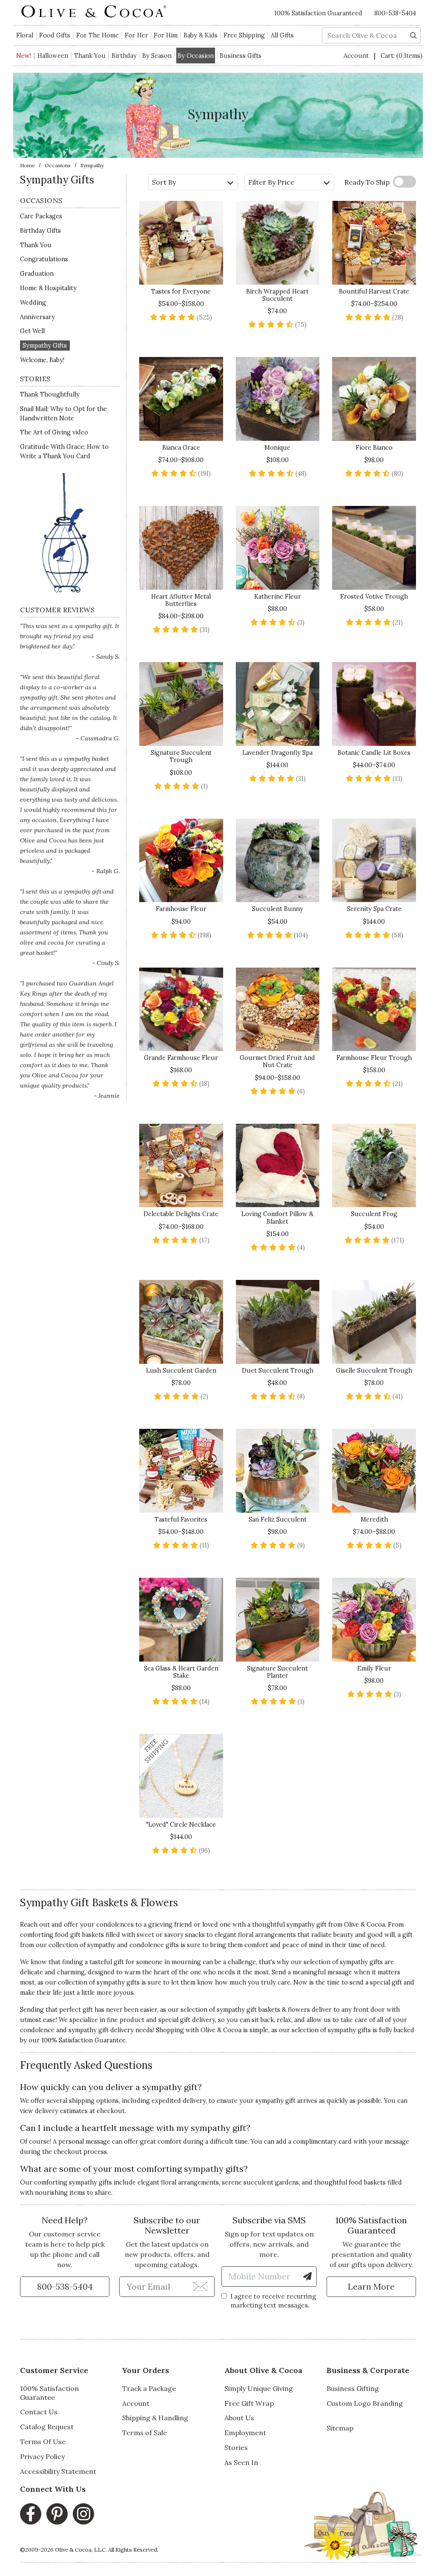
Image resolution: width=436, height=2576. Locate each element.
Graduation (37, 274)
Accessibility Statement (58, 2471)
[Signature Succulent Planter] (278, 1620)
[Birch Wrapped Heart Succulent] (278, 243)
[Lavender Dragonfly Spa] (278, 704)
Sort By (164, 182)
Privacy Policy (42, 2456)
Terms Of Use (43, 2442)
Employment (245, 2433)
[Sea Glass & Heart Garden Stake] (181, 1620)
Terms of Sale (145, 2433)
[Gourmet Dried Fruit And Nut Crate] (278, 1010)
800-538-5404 (395, 13)
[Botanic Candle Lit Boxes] (374, 704)
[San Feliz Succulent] (278, 1471)
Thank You (90, 56)
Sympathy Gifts (45, 346)
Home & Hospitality (48, 288)
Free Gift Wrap (249, 2403)
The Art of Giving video (54, 432)
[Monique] (278, 399)
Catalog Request (47, 2427)
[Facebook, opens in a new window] (31, 2514)
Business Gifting (353, 2388)
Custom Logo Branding (365, 2403)
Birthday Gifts (40, 231)
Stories (236, 2447)
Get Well (32, 331)
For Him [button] (166, 35)
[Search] (413, 34)
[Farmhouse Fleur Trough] (374, 1010)
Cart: (402, 56)
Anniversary (37, 317)
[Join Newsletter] (200, 2286)
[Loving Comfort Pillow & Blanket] (278, 1166)
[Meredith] (374, 1471)
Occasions (58, 165)
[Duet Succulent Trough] (278, 1322)
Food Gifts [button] (55, 35)
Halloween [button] (53, 56)
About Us (239, 2418)
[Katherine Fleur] (278, 548)
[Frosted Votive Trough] (374, 548)
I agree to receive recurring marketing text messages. (273, 2301)
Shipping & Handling (155, 2418)
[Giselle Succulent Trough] (374, 1322)
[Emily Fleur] (374, 1620)
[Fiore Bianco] (374, 399)
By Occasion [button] (196, 56)
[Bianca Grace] (181, 399)
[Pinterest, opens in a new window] (57, 2514)
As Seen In (241, 2462)
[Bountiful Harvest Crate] (374, 243)
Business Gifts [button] (241, 56)
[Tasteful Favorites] (181, 1471)
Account (357, 56)
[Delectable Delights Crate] (181, 1166)
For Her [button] (136, 35)
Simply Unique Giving (259, 2388)
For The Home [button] (98, 35)
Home (27, 165)
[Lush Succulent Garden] (181, 1322)
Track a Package (149, 2388)
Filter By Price (271, 182)
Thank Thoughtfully (50, 394)
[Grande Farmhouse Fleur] (181, 1010)
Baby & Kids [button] (201, 35)
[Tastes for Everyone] (181, 243)
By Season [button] (157, 56)
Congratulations (44, 259)
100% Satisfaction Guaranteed (318, 13)
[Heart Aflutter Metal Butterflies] (181, 548)
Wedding (33, 303)
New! (24, 56)
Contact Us (39, 2412)
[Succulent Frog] (374, 1166)
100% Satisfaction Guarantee (49, 2393)
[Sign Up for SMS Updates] (307, 2276)
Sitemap (340, 2428)
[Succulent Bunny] (278, 861)
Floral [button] (25, 35)
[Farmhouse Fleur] (181, 861)
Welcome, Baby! (42, 360)
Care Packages (41, 216)
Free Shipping (244, 35)
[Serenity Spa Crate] (374, 861)
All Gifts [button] (282, 35)
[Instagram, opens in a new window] (83, 2514)
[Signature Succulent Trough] (181, 704)
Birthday (124, 56)
